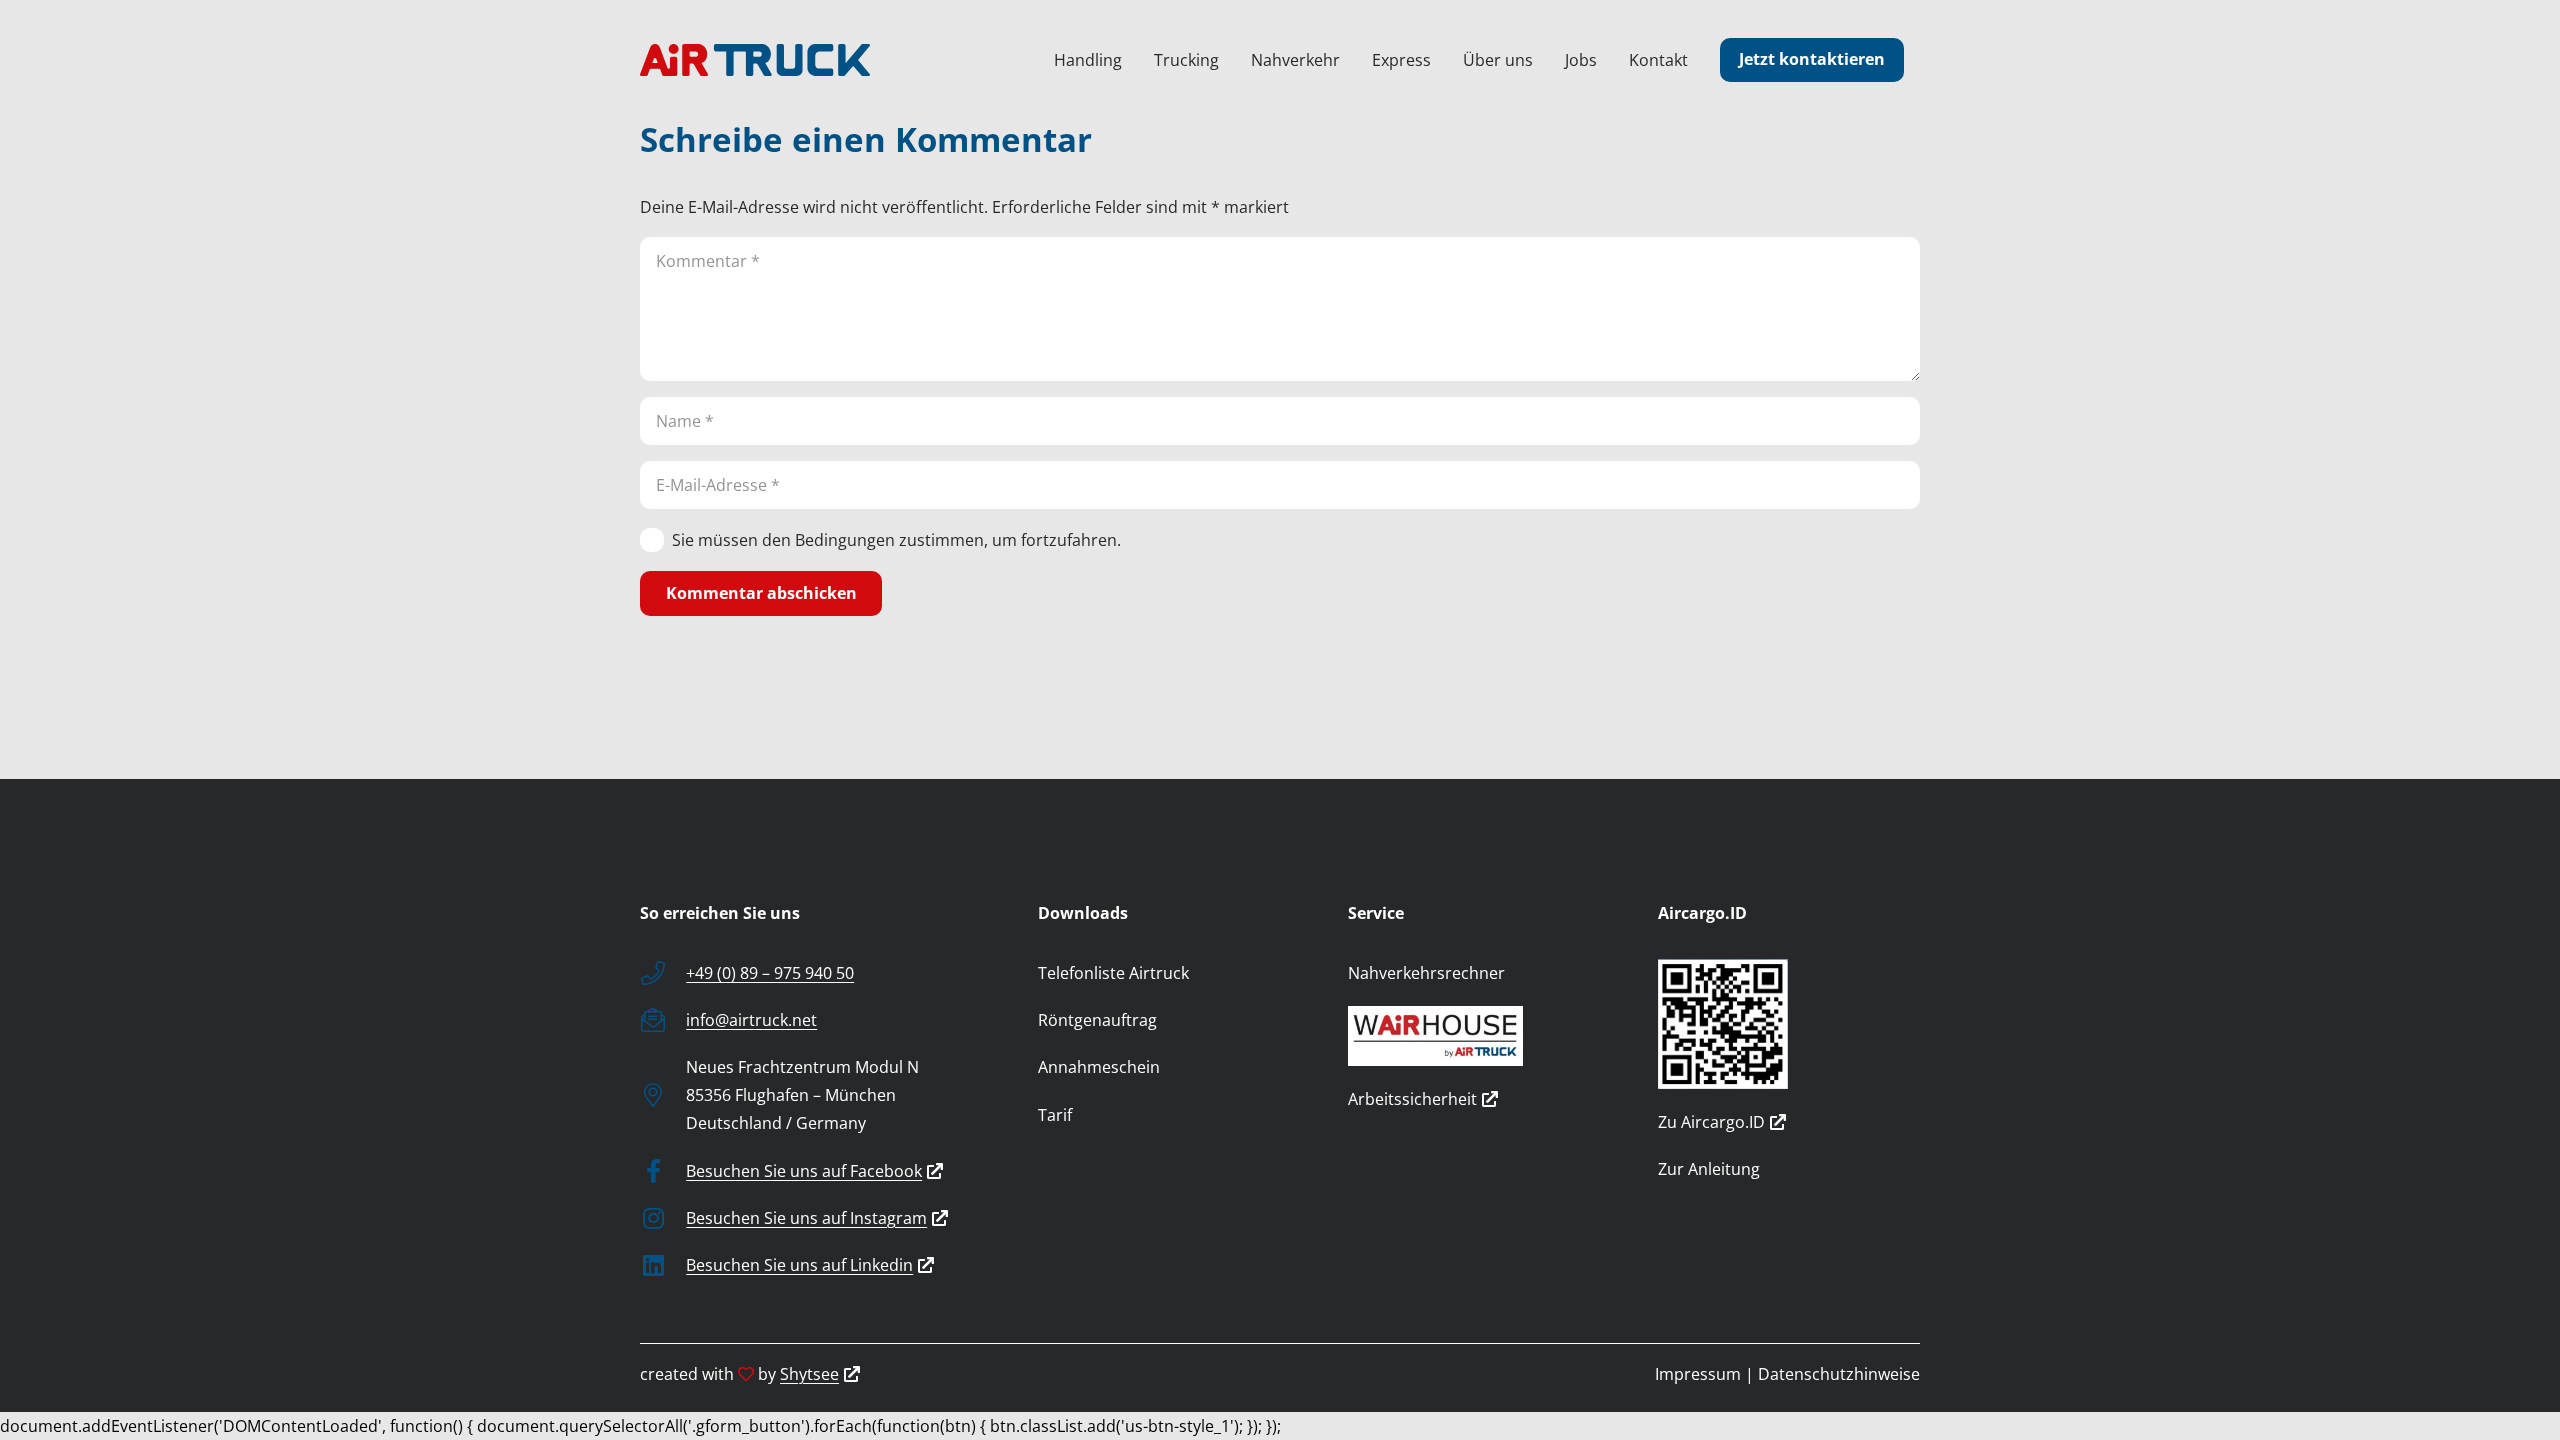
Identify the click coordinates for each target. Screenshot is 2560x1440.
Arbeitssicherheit (1412, 1099)
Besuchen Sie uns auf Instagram (806, 1218)
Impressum (1698, 1374)
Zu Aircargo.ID (1711, 1122)
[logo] (755, 60)
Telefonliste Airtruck (1113, 973)
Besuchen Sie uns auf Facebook (804, 1171)
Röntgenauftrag (1097, 1020)
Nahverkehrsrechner (1426, 973)
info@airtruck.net (751, 1020)
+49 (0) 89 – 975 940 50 (770, 973)
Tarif (1055, 1115)
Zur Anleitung (1709, 1169)
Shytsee (809, 1374)
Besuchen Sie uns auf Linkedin (799, 1265)
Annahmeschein (1099, 1067)
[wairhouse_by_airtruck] (1479, 1036)
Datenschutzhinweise (1839, 1374)
